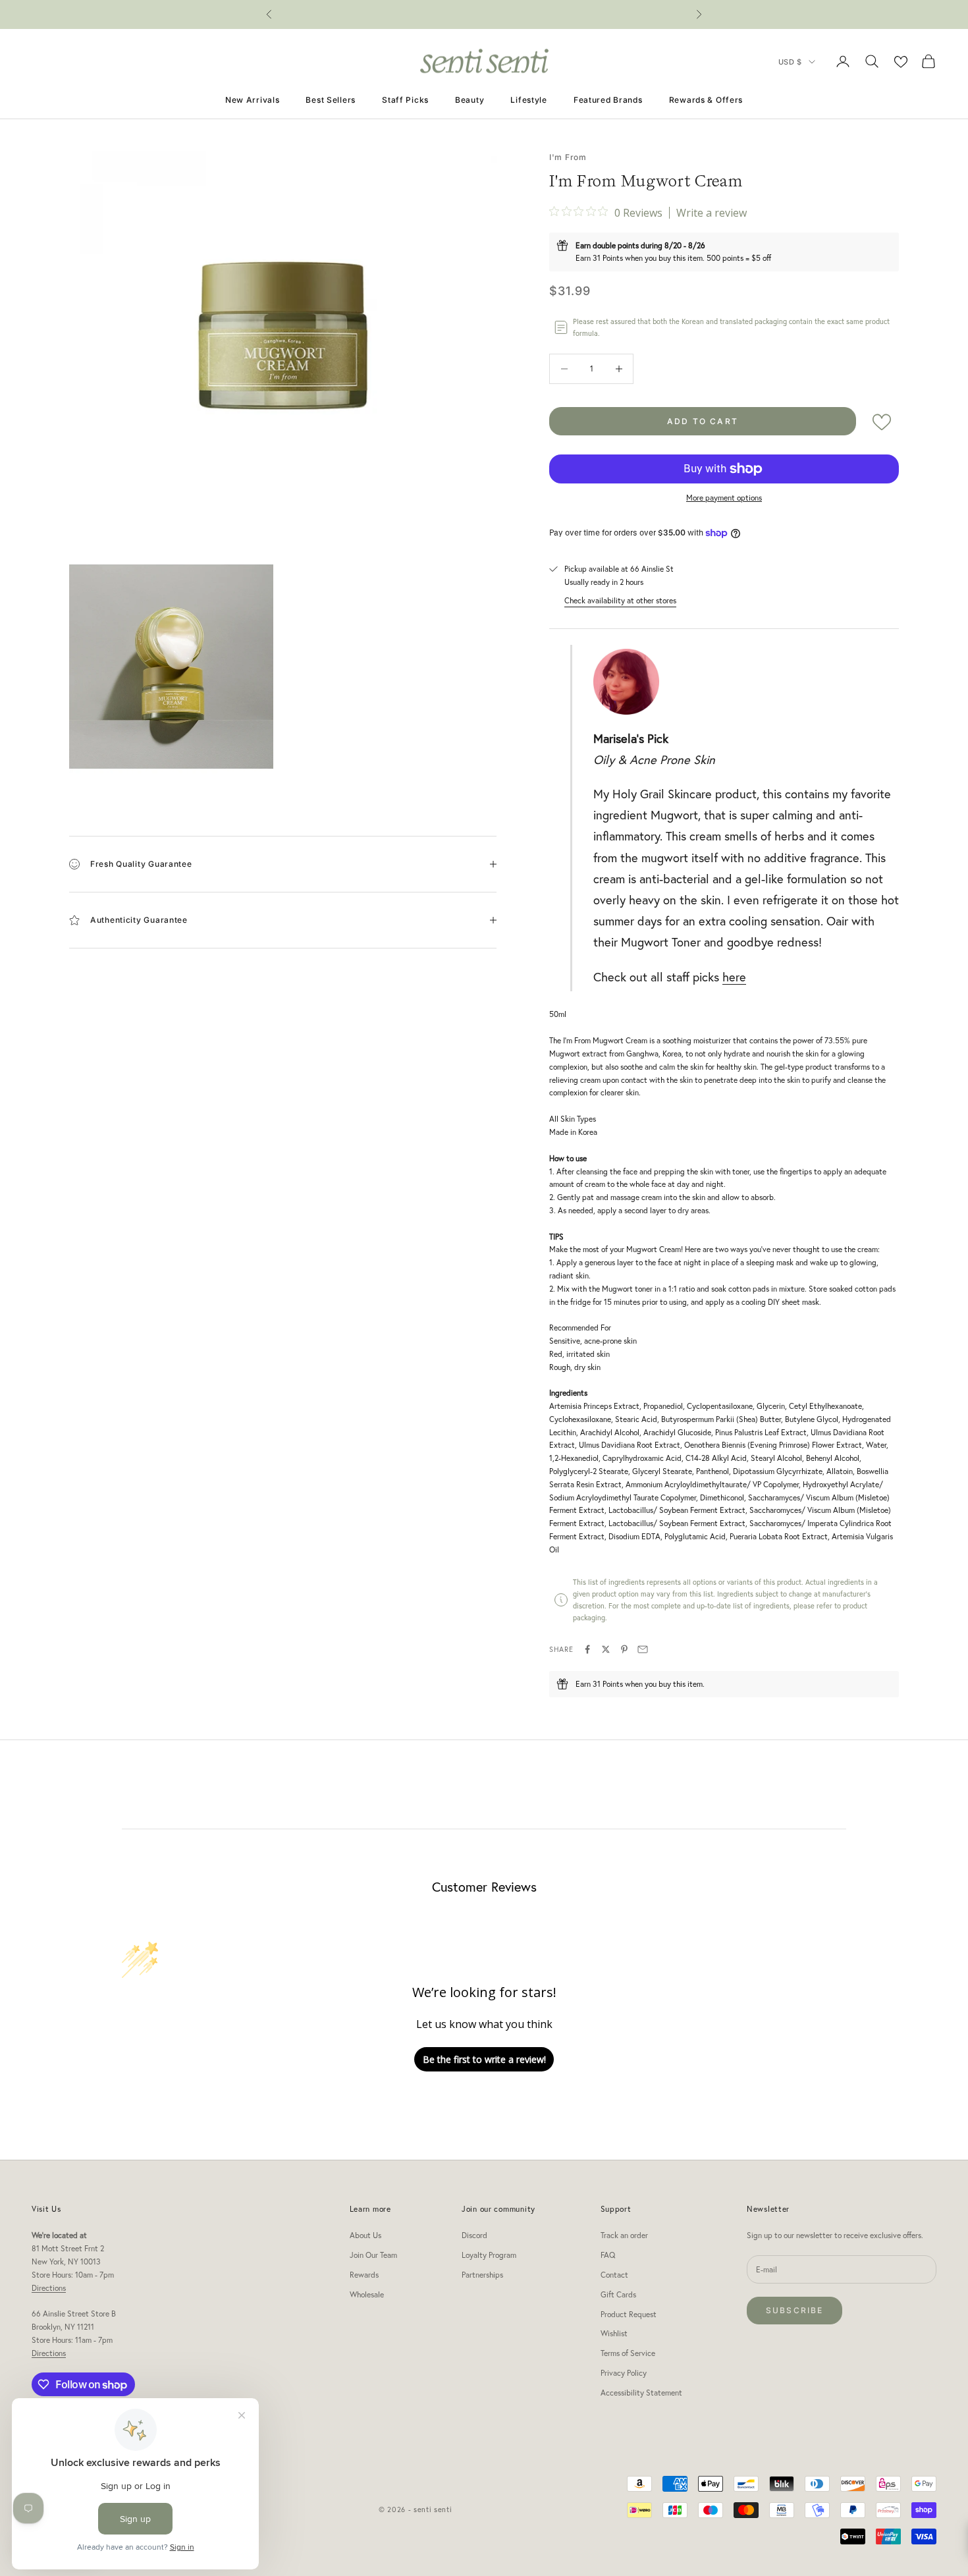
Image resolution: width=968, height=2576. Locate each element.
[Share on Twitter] (606, 1649)
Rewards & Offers (706, 100)
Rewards (364, 2275)
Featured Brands (608, 100)
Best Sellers (331, 100)
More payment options (724, 498)
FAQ (608, 2255)
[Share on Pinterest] (624, 1649)
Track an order (624, 2235)
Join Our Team (373, 2255)
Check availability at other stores (620, 600)
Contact (614, 2275)
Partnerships (482, 2275)
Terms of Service (628, 2353)
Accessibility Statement (641, 2393)
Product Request (629, 2314)
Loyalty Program (489, 2255)
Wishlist (614, 2333)
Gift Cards (618, 2294)
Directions (49, 2288)
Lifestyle (528, 100)
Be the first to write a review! (484, 2059)
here (734, 977)
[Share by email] (643, 1649)
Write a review (712, 213)
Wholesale (367, 2294)
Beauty (470, 100)
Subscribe (794, 2310)
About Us (365, 2235)
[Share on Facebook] (587, 1649)
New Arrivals (253, 100)
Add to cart (703, 421)
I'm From (568, 157)
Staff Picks (405, 100)
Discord (474, 2235)
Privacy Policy (624, 2373)
